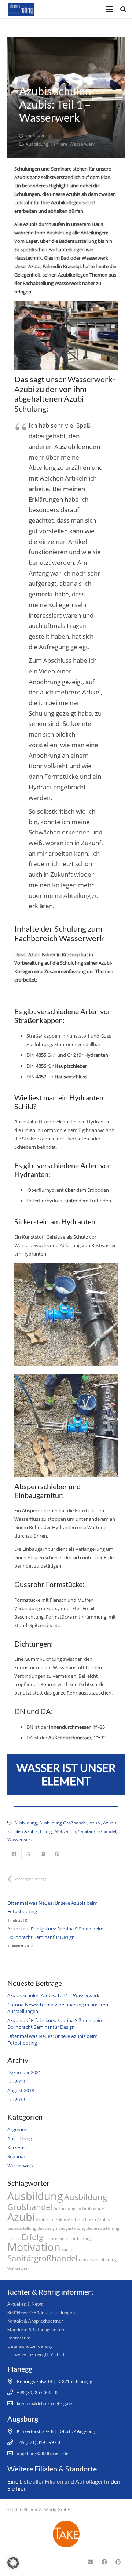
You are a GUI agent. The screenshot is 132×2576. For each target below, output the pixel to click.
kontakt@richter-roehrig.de (45, 2403)
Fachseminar (56, 2239)
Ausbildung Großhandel (63, 1823)
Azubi (95, 1823)
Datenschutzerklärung (30, 2346)
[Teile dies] (14, 1854)
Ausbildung (37, 144)
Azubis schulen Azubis (89, 2219)
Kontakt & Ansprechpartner (35, 2321)
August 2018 (21, 2090)
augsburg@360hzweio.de (43, 2453)
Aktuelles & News (25, 2304)
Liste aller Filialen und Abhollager (61, 2481)
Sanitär (68, 2250)
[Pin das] (57, 1854)
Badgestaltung (72, 2228)
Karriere (59, 144)
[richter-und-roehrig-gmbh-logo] (21, 9)
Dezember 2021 (24, 2072)
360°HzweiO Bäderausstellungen (41, 2312)
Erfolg (46, 1831)
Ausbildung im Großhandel (79, 2208)
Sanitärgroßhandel (97, 1831)
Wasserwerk (82, 144)
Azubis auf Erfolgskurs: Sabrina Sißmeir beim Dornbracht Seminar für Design (55, 2024)
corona (14, 2239)
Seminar (16, 2156)
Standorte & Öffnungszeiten (36, 2329)
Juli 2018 (16, 2100)
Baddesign (47, 2228)
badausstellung (22, 2228)
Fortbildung (80, 2239)
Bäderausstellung (103, 2228)
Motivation (65, 1831)
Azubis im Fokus (51, 2219)
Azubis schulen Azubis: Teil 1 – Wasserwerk (53, 1995)
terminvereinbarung (98, 2260)
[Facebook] (104, 2562)
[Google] (118, 2562)
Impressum (19, 2338)
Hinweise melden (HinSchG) (36, 2354)
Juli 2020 (16, 2082)
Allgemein (18, 2129)
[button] (109, 9)
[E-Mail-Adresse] (91, 2562)
